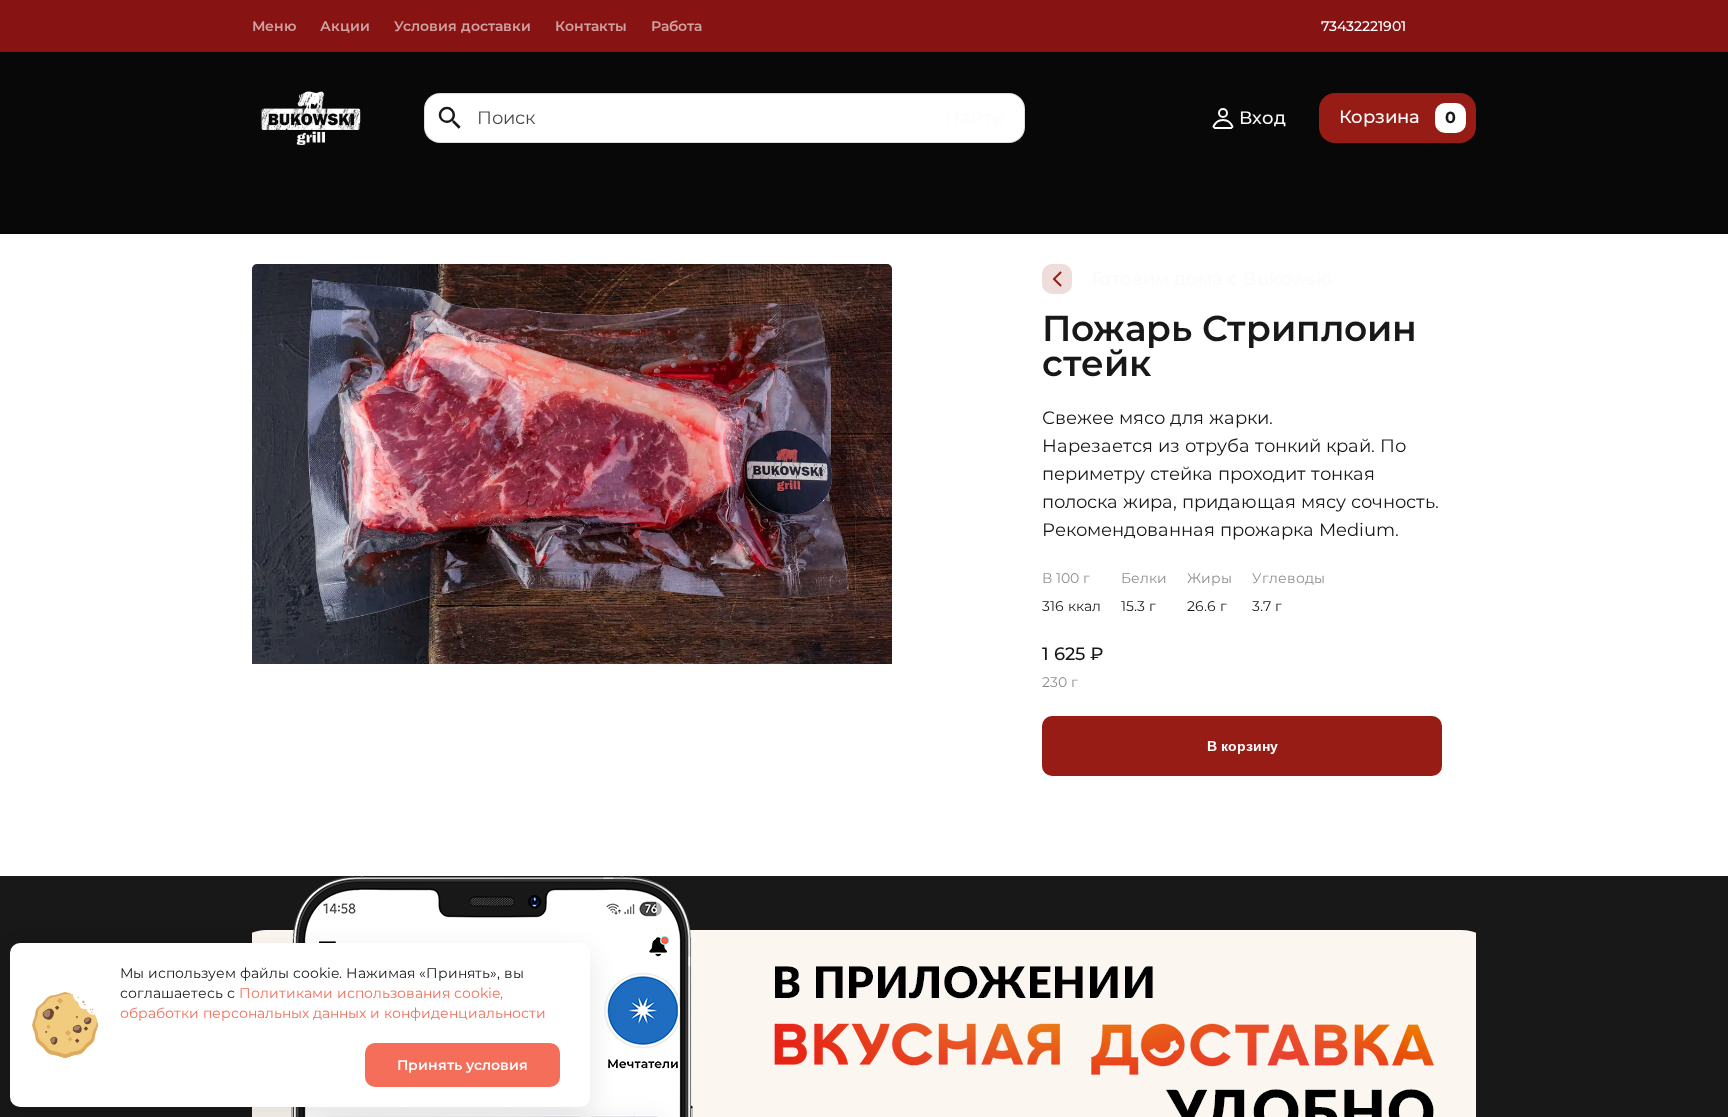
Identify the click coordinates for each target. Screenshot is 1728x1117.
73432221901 (1363, 26)
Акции (345, 26)
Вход (1262, 118)
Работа (676, 26)
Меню (274, 26)
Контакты (591, 26)
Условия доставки (462, 26)
